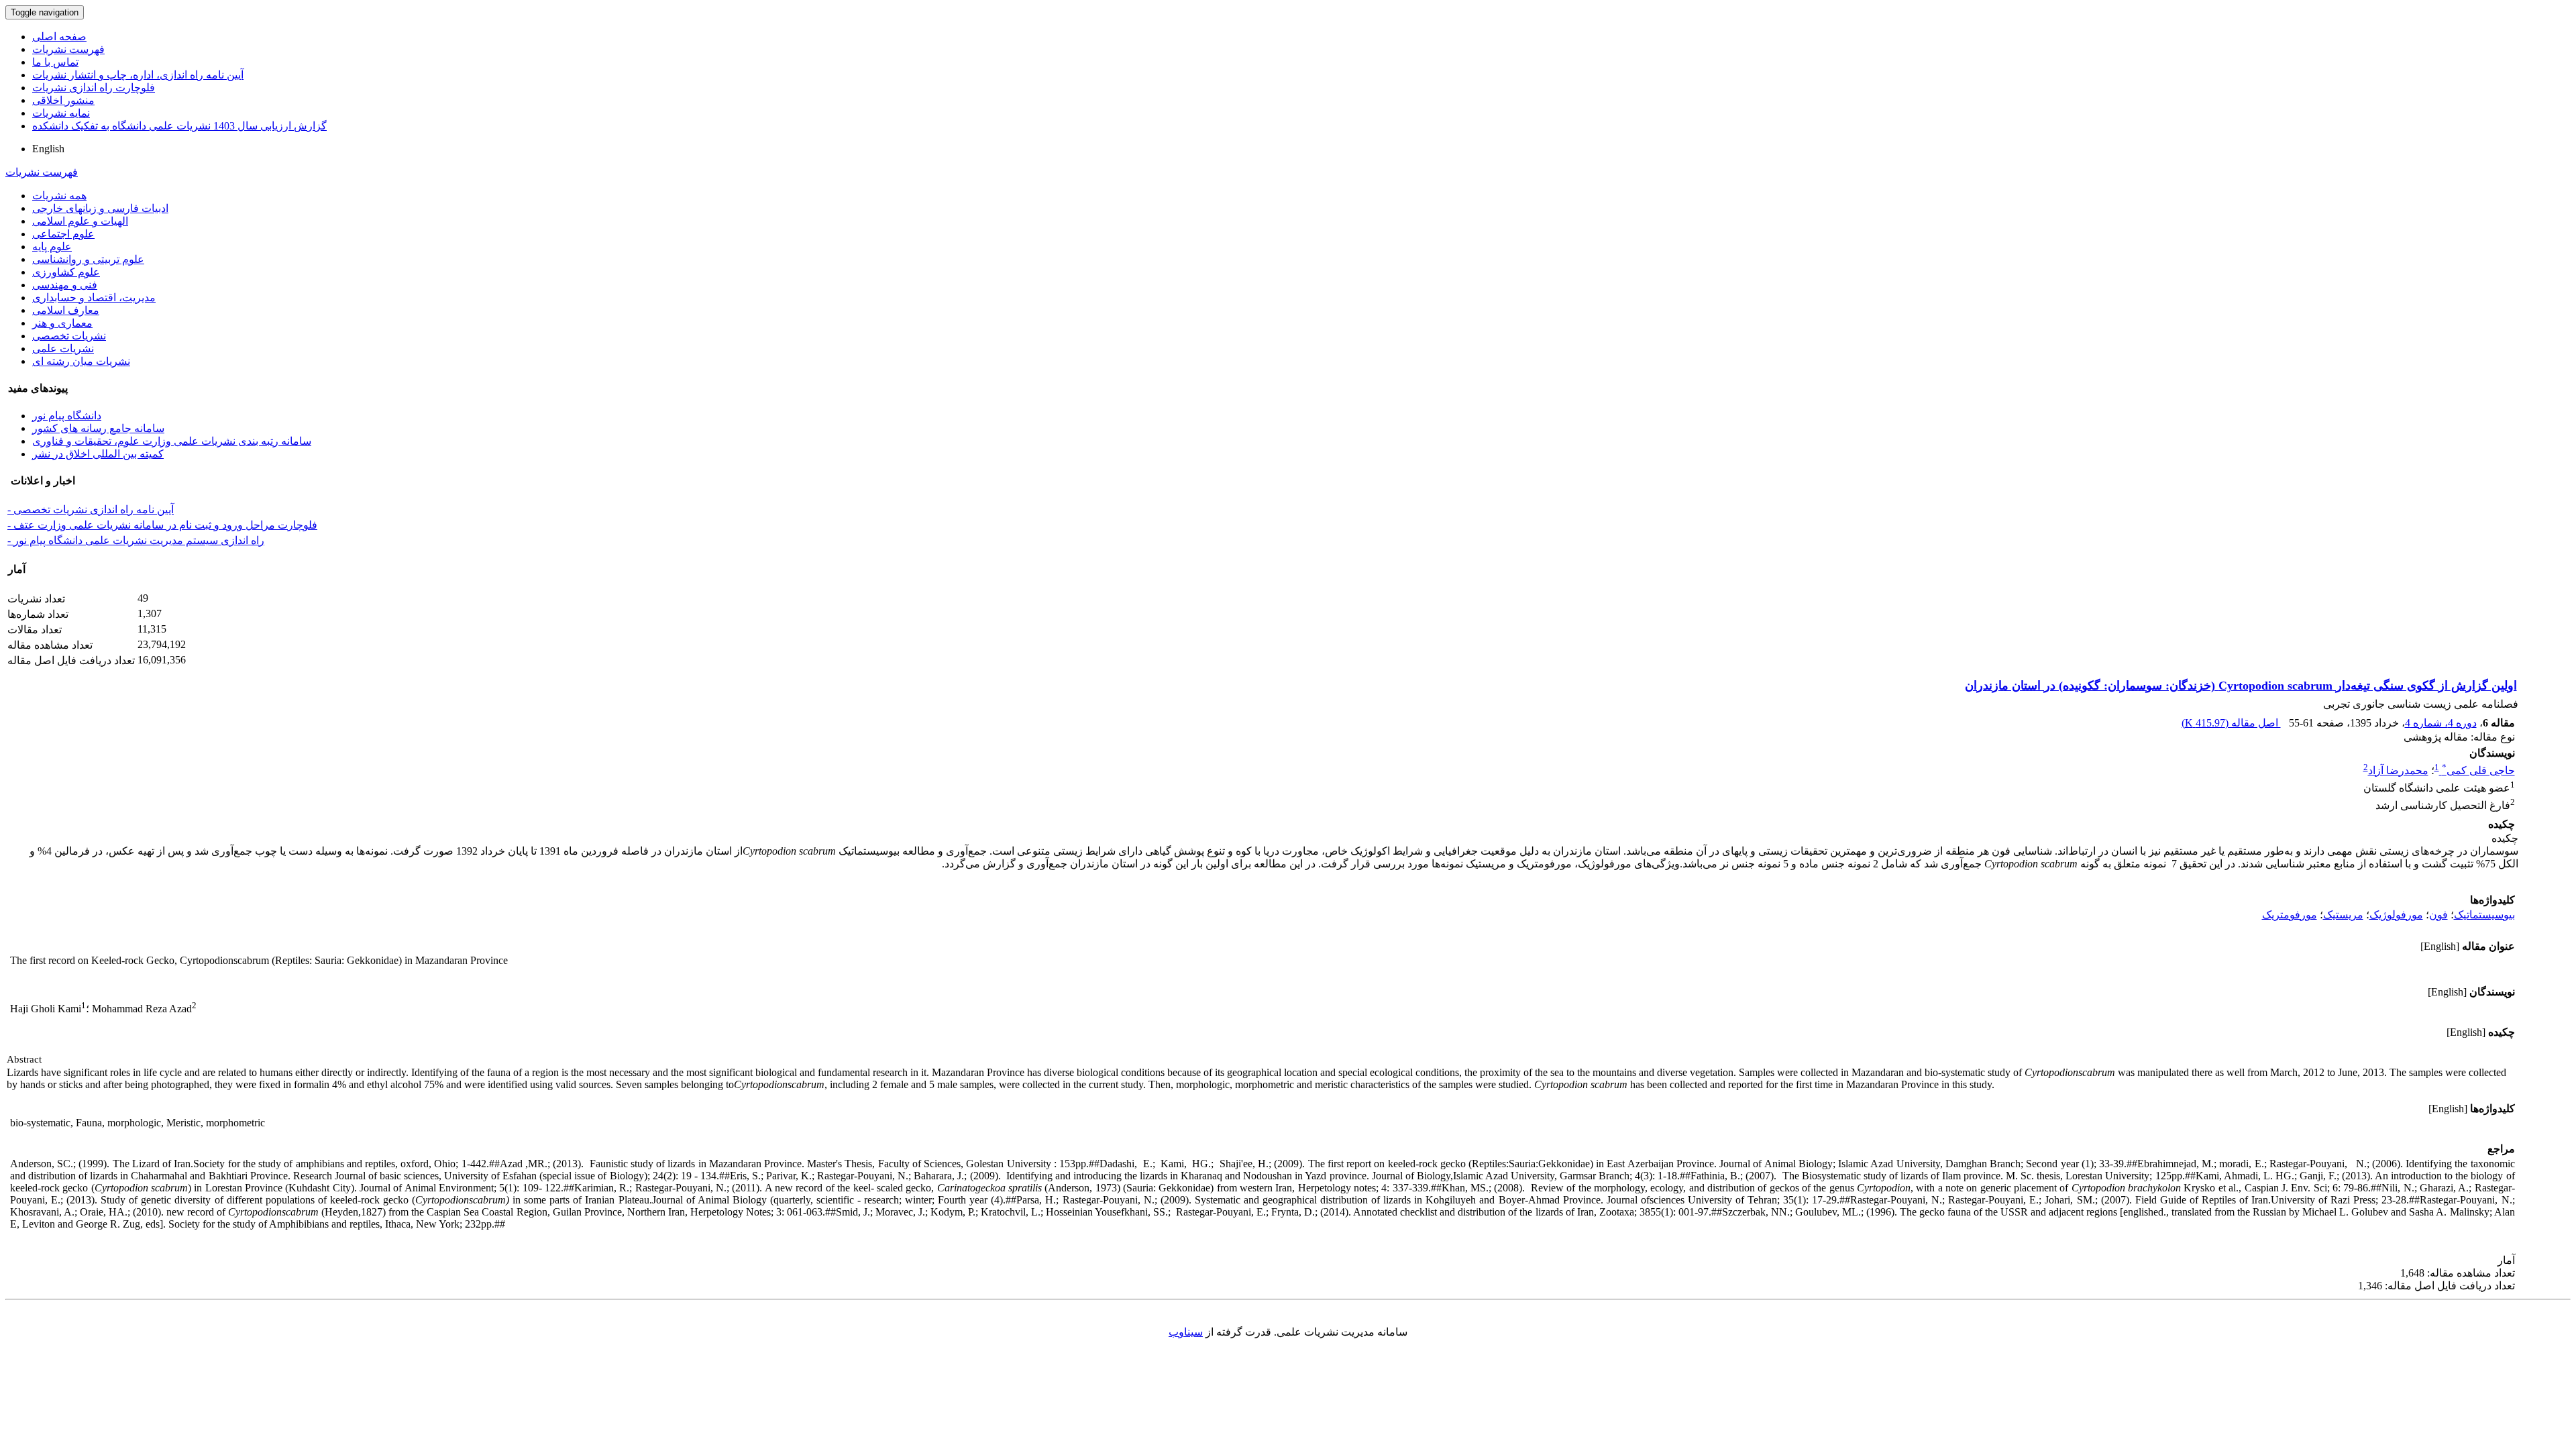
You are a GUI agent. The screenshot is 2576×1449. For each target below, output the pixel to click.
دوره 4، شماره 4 (2441, 723)
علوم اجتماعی (63, 234)
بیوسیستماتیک (2484, 915)
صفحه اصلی (59, 37)
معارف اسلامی (66, 310)
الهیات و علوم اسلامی (80, 221)
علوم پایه (52, 247)
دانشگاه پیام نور (67, 416)
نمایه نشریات (61, 113)
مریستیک (2343, 915)
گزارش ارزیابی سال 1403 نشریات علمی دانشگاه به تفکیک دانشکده (179, 126)
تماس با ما (55, 62)
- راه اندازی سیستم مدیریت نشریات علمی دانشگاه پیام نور (136, 540)
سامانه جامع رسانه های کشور (98, 428)
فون (2438, 915)
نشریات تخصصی (69, 336)
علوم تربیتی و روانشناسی (88, 259)
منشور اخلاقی (63, 100)
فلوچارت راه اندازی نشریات (94, 88)
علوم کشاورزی (66, 272)
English (48, 149)
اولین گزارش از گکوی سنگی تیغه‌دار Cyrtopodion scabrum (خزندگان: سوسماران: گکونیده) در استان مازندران (2241, 686)
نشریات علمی (63, 348)
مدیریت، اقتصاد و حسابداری (94, 298)
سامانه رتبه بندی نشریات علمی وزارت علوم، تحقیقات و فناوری (172, 441)
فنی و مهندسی (65, 285)
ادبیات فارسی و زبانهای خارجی (100, 208)
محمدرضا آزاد (2398, 770)
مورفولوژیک (2396, 915)
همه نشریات (59, 196)
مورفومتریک (2290, 915)
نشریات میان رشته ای (81, 361)
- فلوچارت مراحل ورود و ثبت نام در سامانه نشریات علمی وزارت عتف (162, 525)
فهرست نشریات (68, 49)
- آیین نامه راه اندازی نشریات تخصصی (91, 509)
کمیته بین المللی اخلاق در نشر (98, 454)
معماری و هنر (62, 323)
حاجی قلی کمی (2478, 770)
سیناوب (1186, 1332)
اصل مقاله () (2231, 723)
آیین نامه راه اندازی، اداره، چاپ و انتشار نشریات (138, 75)
